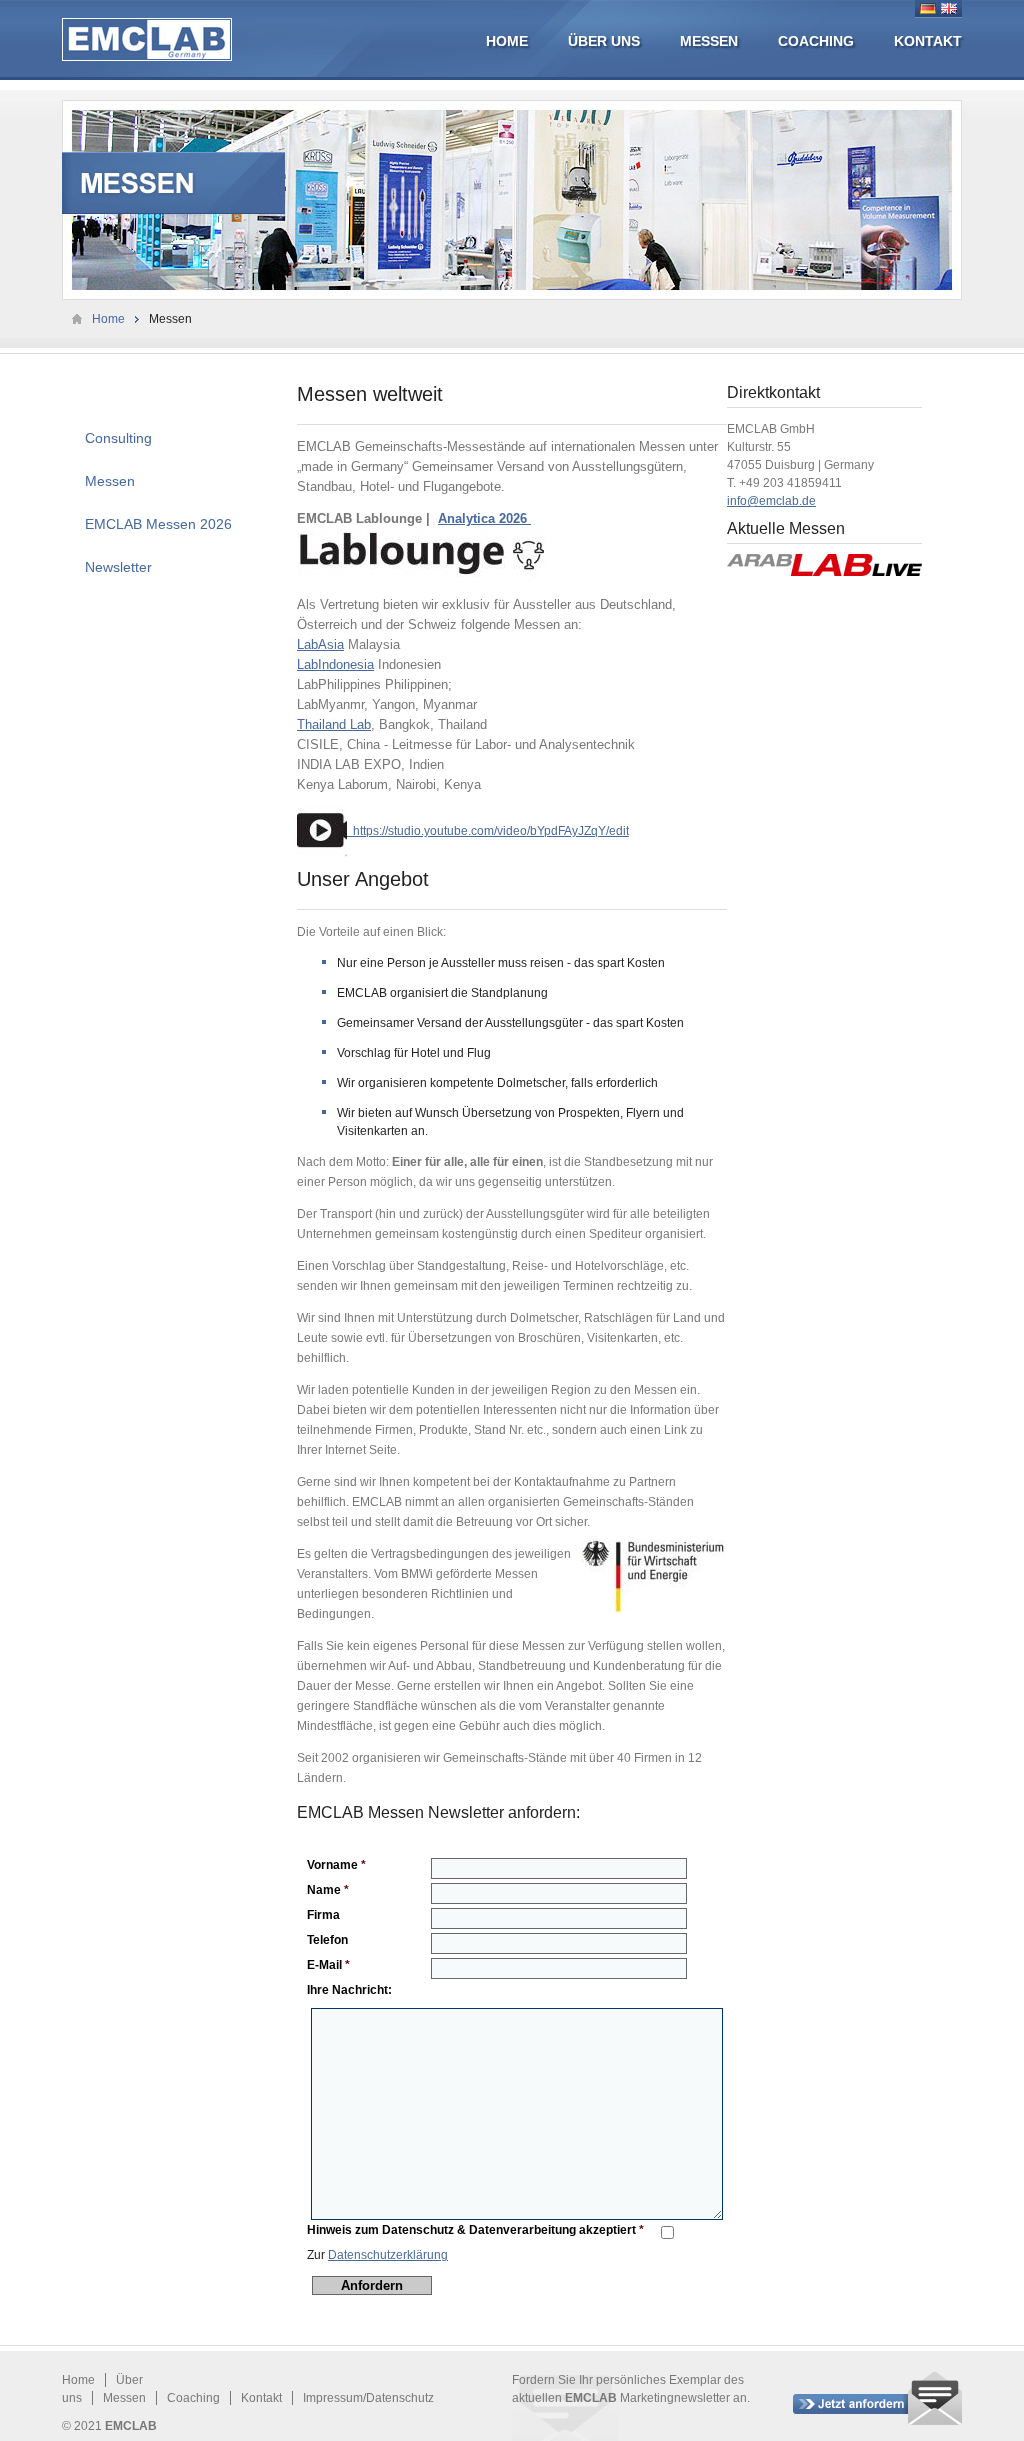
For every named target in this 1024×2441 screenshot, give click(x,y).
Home (507, 41)
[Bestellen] (877, 2398)
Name (328, 1890)
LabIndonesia (335, 664)
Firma (323, 1915)
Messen (709, 41)
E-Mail (328, 1965)
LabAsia (320, 644)
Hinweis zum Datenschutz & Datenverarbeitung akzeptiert (475, 2230)
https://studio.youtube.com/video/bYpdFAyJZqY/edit (488, 831)
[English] (949, 8)
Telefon (327, 1940)
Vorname (336, 1865)
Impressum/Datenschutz (368, 2398)
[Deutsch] (928, 8)
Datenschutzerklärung (388, 2255)
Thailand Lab (334, 724)
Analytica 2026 (484, 518)
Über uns (604, 41)
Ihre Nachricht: (349, 1990)
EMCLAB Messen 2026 (158, 524)
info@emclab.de (771, 501)
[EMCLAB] (147, 39)
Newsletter (118, 567)
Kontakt (928, 41)
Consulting (118, 438)
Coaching (816, 41)
